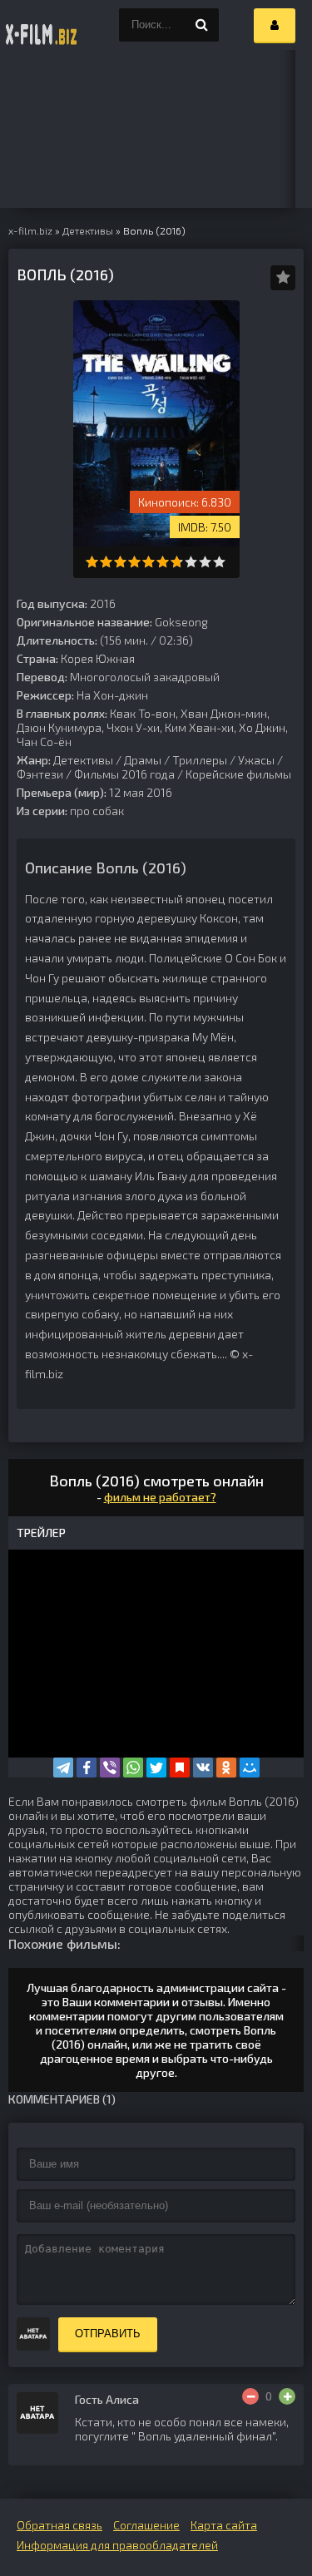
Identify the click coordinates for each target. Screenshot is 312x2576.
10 (219, 562)
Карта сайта (224, 2525)
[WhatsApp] (133, 1768)
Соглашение (146, 2525)
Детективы (83, 760)
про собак (97, 811)
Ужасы (256, 760)
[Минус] (250, 2396)
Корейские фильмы (238, 774)
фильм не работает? (160, 1497)
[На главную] (42, 25)
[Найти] (202, 25)
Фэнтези (40, 774)
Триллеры (200, 760)
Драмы (143, 760)
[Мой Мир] (250, 1768)
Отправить (108, 2334)
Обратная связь (59, 2525)
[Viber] (110, 1768)
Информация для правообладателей (117, 2545)
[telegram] (63, 1768)
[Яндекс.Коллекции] (180, 1768)
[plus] (287, 2396)
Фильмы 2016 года (124, 774)
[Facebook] (87, 1768)
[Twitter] (156, 1768)
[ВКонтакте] (203, 1768)
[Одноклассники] (226, 1768)
